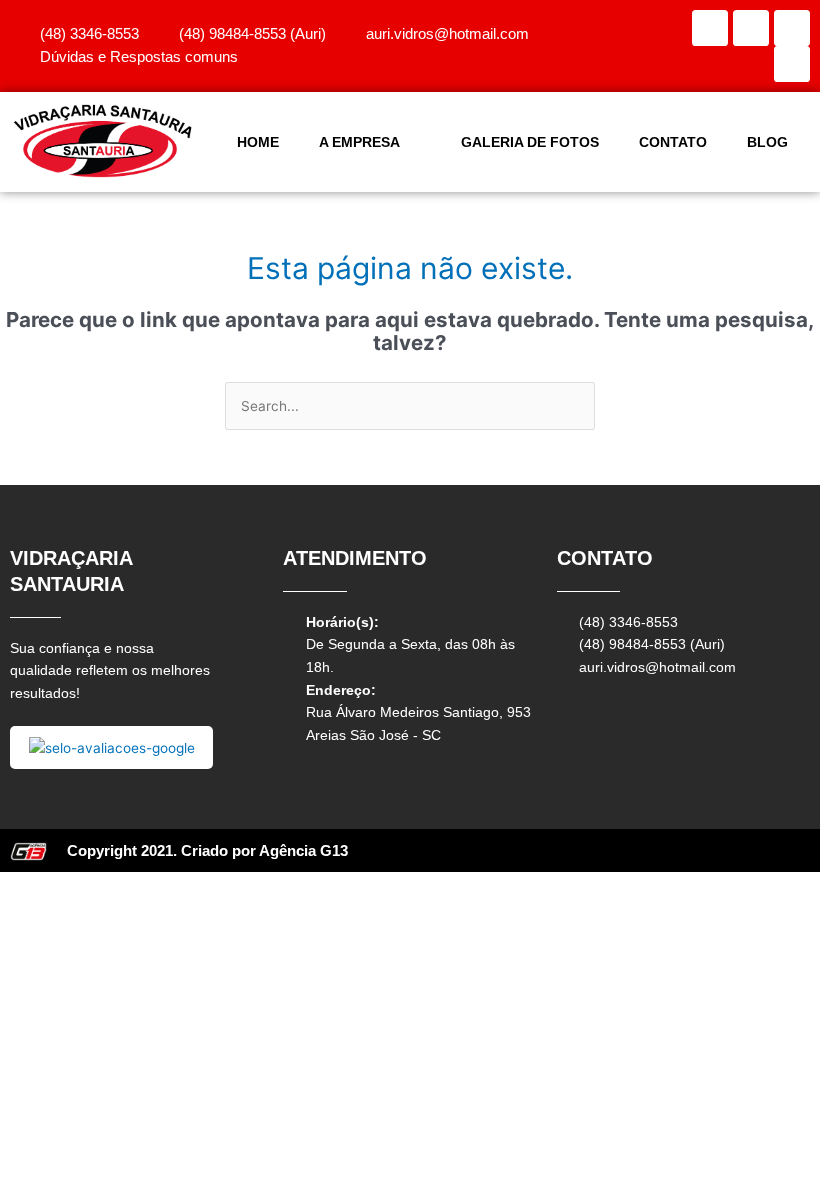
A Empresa (359, 142)
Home (258, 142)
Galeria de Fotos (530, 142)
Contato (673, 142)
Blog (767, 142)
